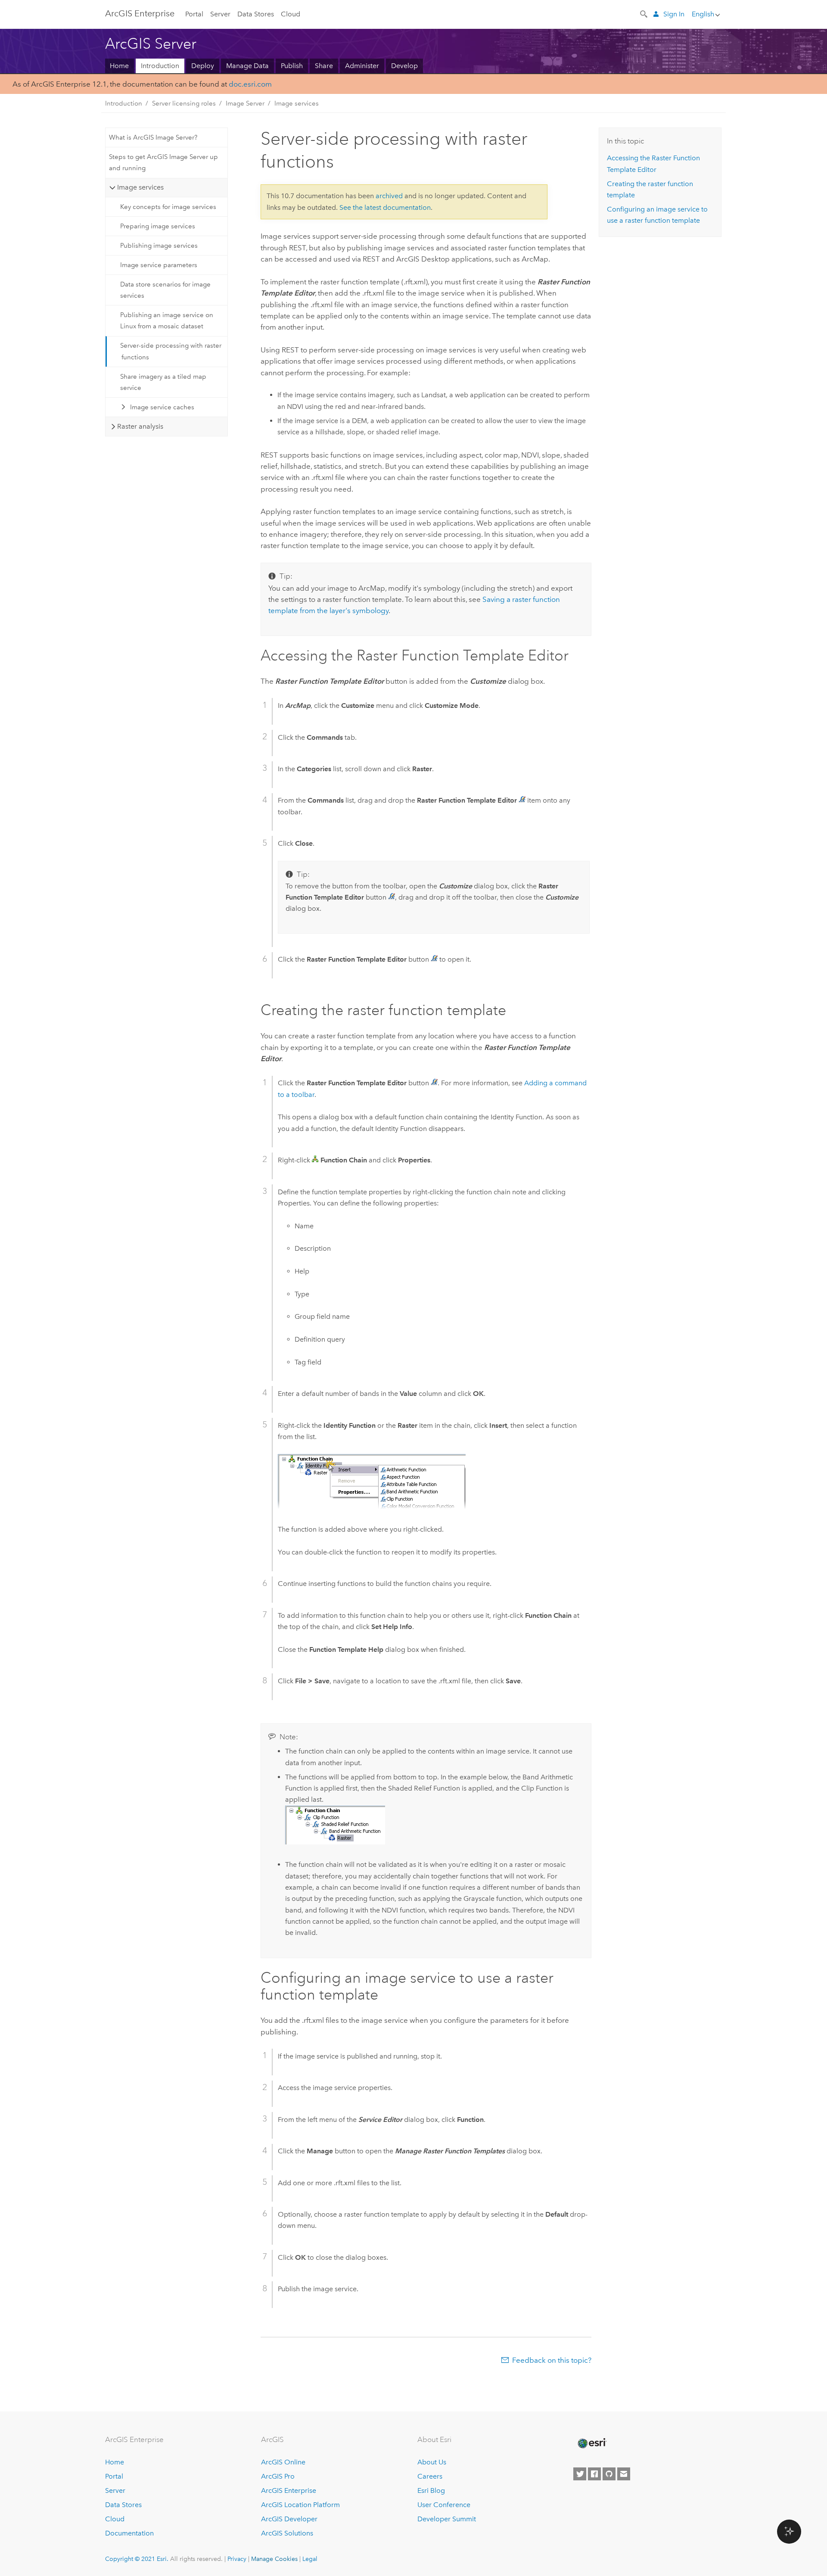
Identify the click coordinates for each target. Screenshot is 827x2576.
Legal (310, 2559)
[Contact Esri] (624, 2474)
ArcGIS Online (283, 2462)
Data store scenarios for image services (165, 290)
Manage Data (247, 66)
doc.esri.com (250, 84)
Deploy (203, 66)
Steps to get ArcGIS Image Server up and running (163, 162)
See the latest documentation (385, 207)
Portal (194, 14)
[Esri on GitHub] (609, 2474)
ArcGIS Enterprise (289, 2490)
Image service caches (162, 407)
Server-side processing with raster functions (171, 351)
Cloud (291, 14)
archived (389, 196)
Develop (404, 66)
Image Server (245, 103)
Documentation (129, 2533)
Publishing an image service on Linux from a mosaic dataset (167, 321)
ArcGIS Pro (278, 2476)
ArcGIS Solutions (287, 2533)
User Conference (444, 2505)
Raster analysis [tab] (140, 426)
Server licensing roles (184, 103)
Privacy (237, 2559)
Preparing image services (158, 226)
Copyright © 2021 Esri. (137, 2559)
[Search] (644, 13)
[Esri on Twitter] (580, 2474)
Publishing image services (159, 246)
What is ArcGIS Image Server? (153, 137)
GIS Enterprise (140, 13)
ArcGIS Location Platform (300, 2505)
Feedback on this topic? (552, 2360)
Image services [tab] (140, 187)
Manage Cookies (274, 2559)
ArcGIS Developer (289, 2519)
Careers (430, 2476)
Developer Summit (447, 2519)
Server (220, 14)
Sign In (674, 14)
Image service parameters (159, 265)
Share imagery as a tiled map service (163, 382)
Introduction (160, 66)
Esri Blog (431, 2490)
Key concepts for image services (168, 207)
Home (119, 66)
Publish (292, 66)
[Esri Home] (591, 2443)
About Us (432, 2462)
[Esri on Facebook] (594, 2474)
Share (324, 66)
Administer (362, 66)
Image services (297, 103)
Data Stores (256, 14)
